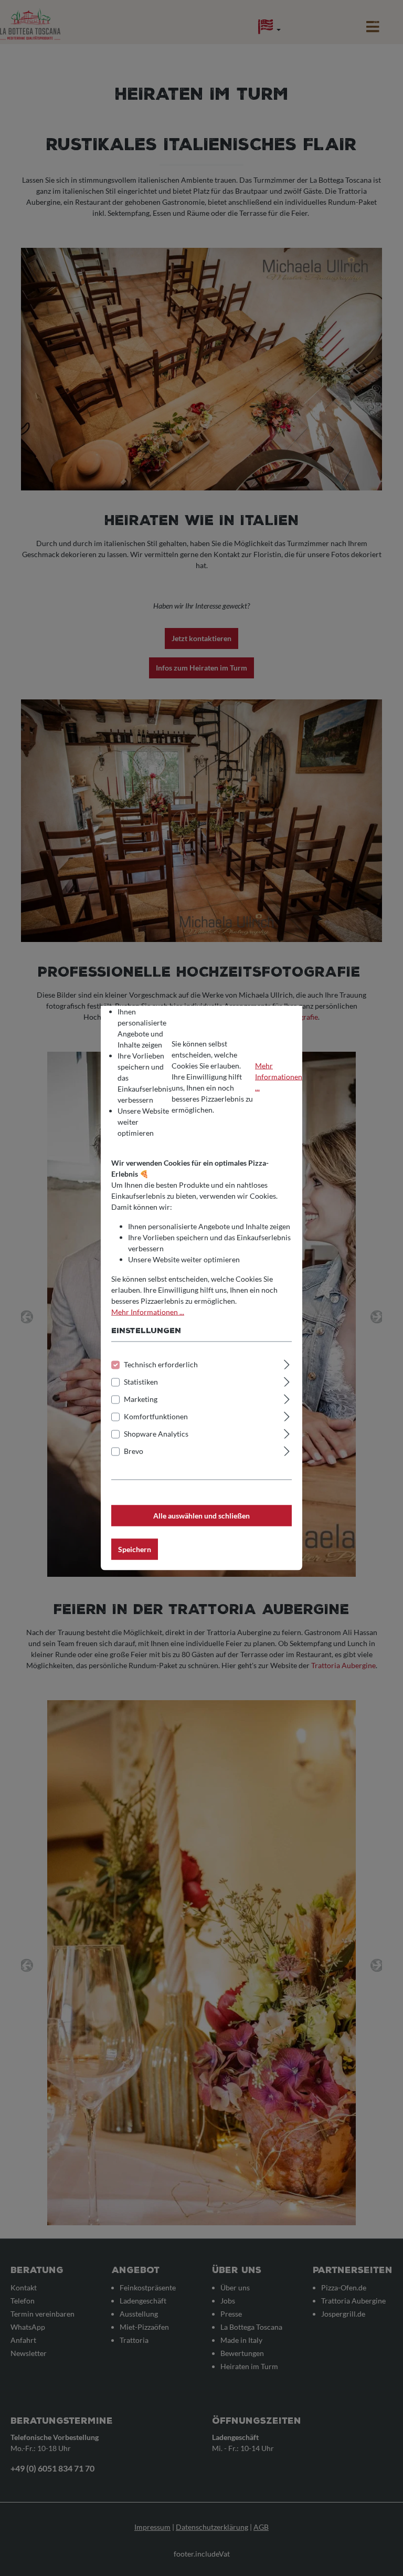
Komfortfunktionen (156, 1416)
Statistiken (141, 1382)
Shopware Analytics (156, 1434)
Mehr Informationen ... (279, 1076)
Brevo (134, 1451)
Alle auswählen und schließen (201, 1516)
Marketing (141, 1399)
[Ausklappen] (287, 1363)
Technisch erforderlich (161, 1364)
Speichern (135, 1549)
